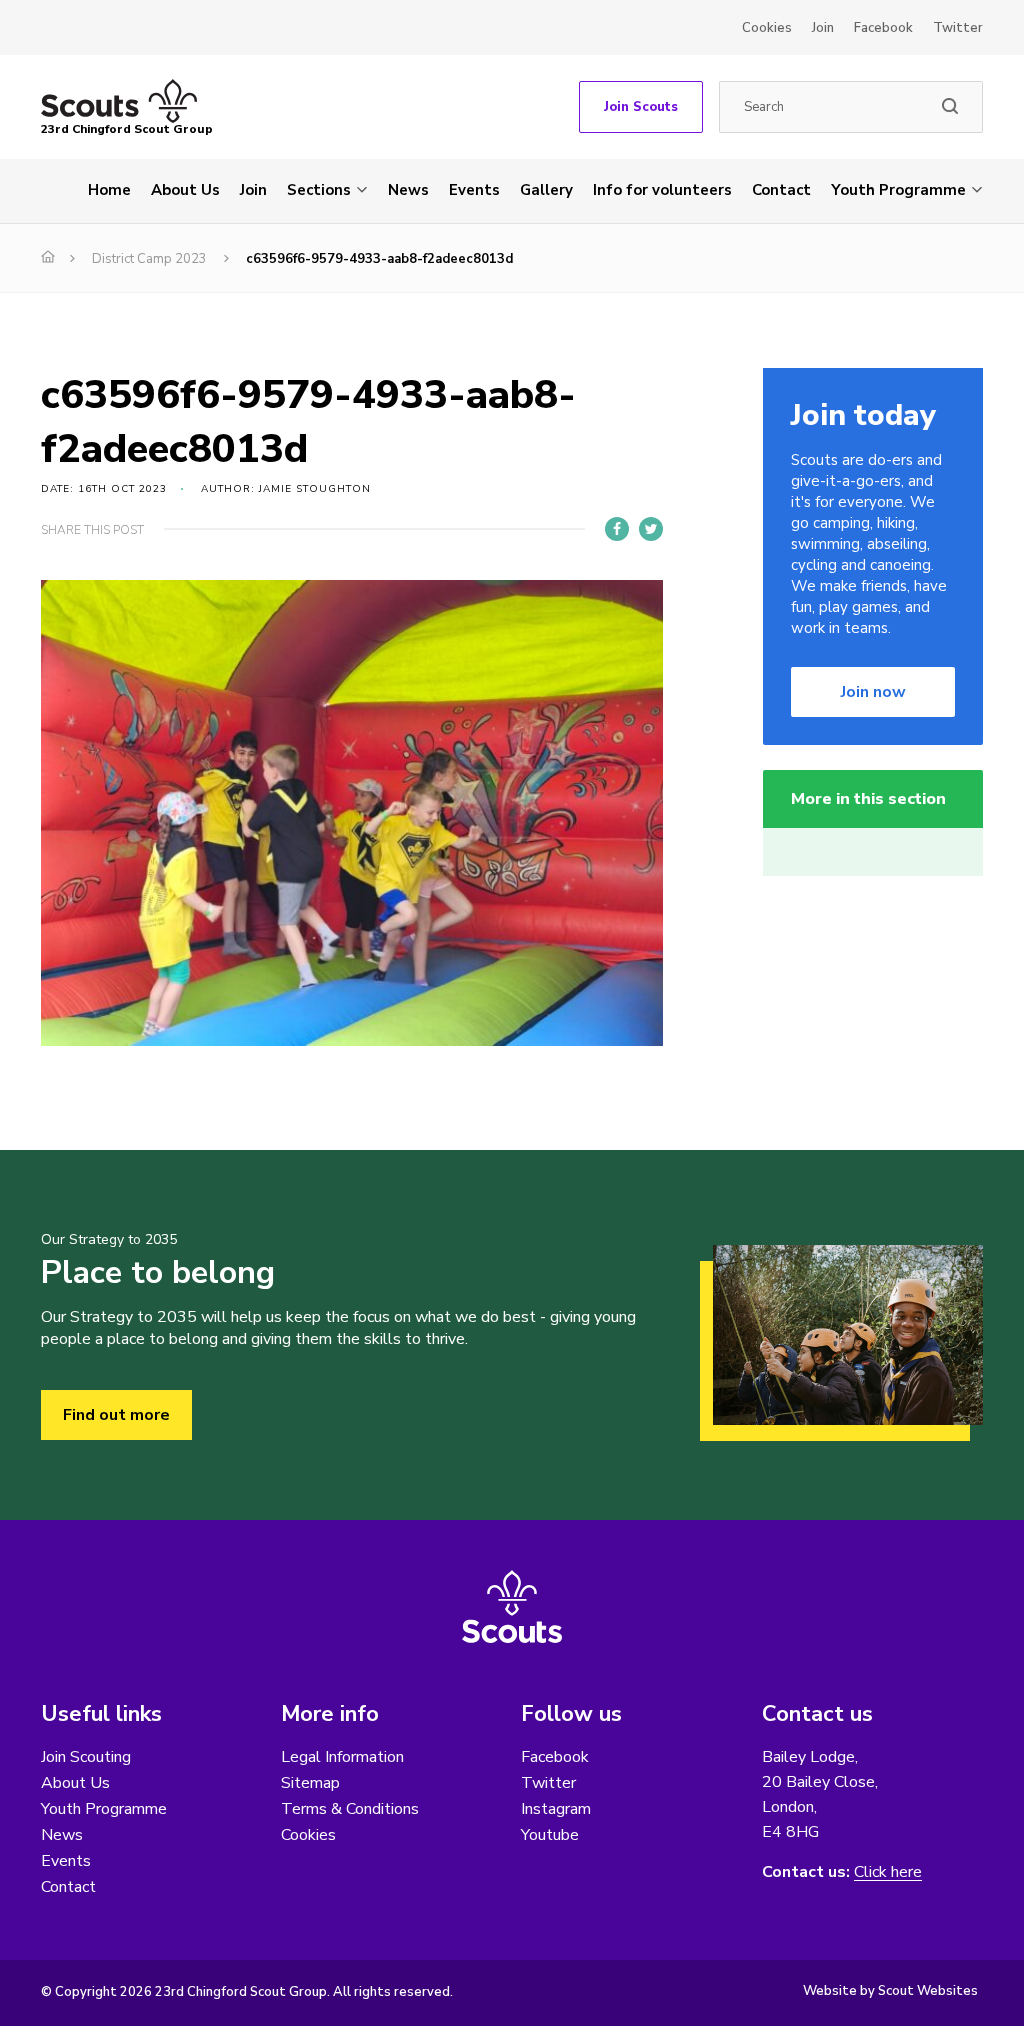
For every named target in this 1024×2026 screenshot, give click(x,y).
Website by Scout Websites (890, 1991)
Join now (873, 692)
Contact (781, 190)
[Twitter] (651, 529)
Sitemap (310, 1783)
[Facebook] (617, 529)
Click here (888, 1872)
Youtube (550, 1835)
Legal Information (342, 1757)
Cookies (767, 28)
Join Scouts (641, 107)
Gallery (546, 190)
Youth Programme (898, 190)
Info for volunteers (662, 190)
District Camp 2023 (149, 259)
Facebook (883, 28)
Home (109, 190)
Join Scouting (86, 1757)
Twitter (958, 28)
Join (823, 28)
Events (474, 190)
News (408, 190)
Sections (319, 190)
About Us (185, 190)
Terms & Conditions (350, 1809)
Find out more (116, 1415)
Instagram (556, 1809)
